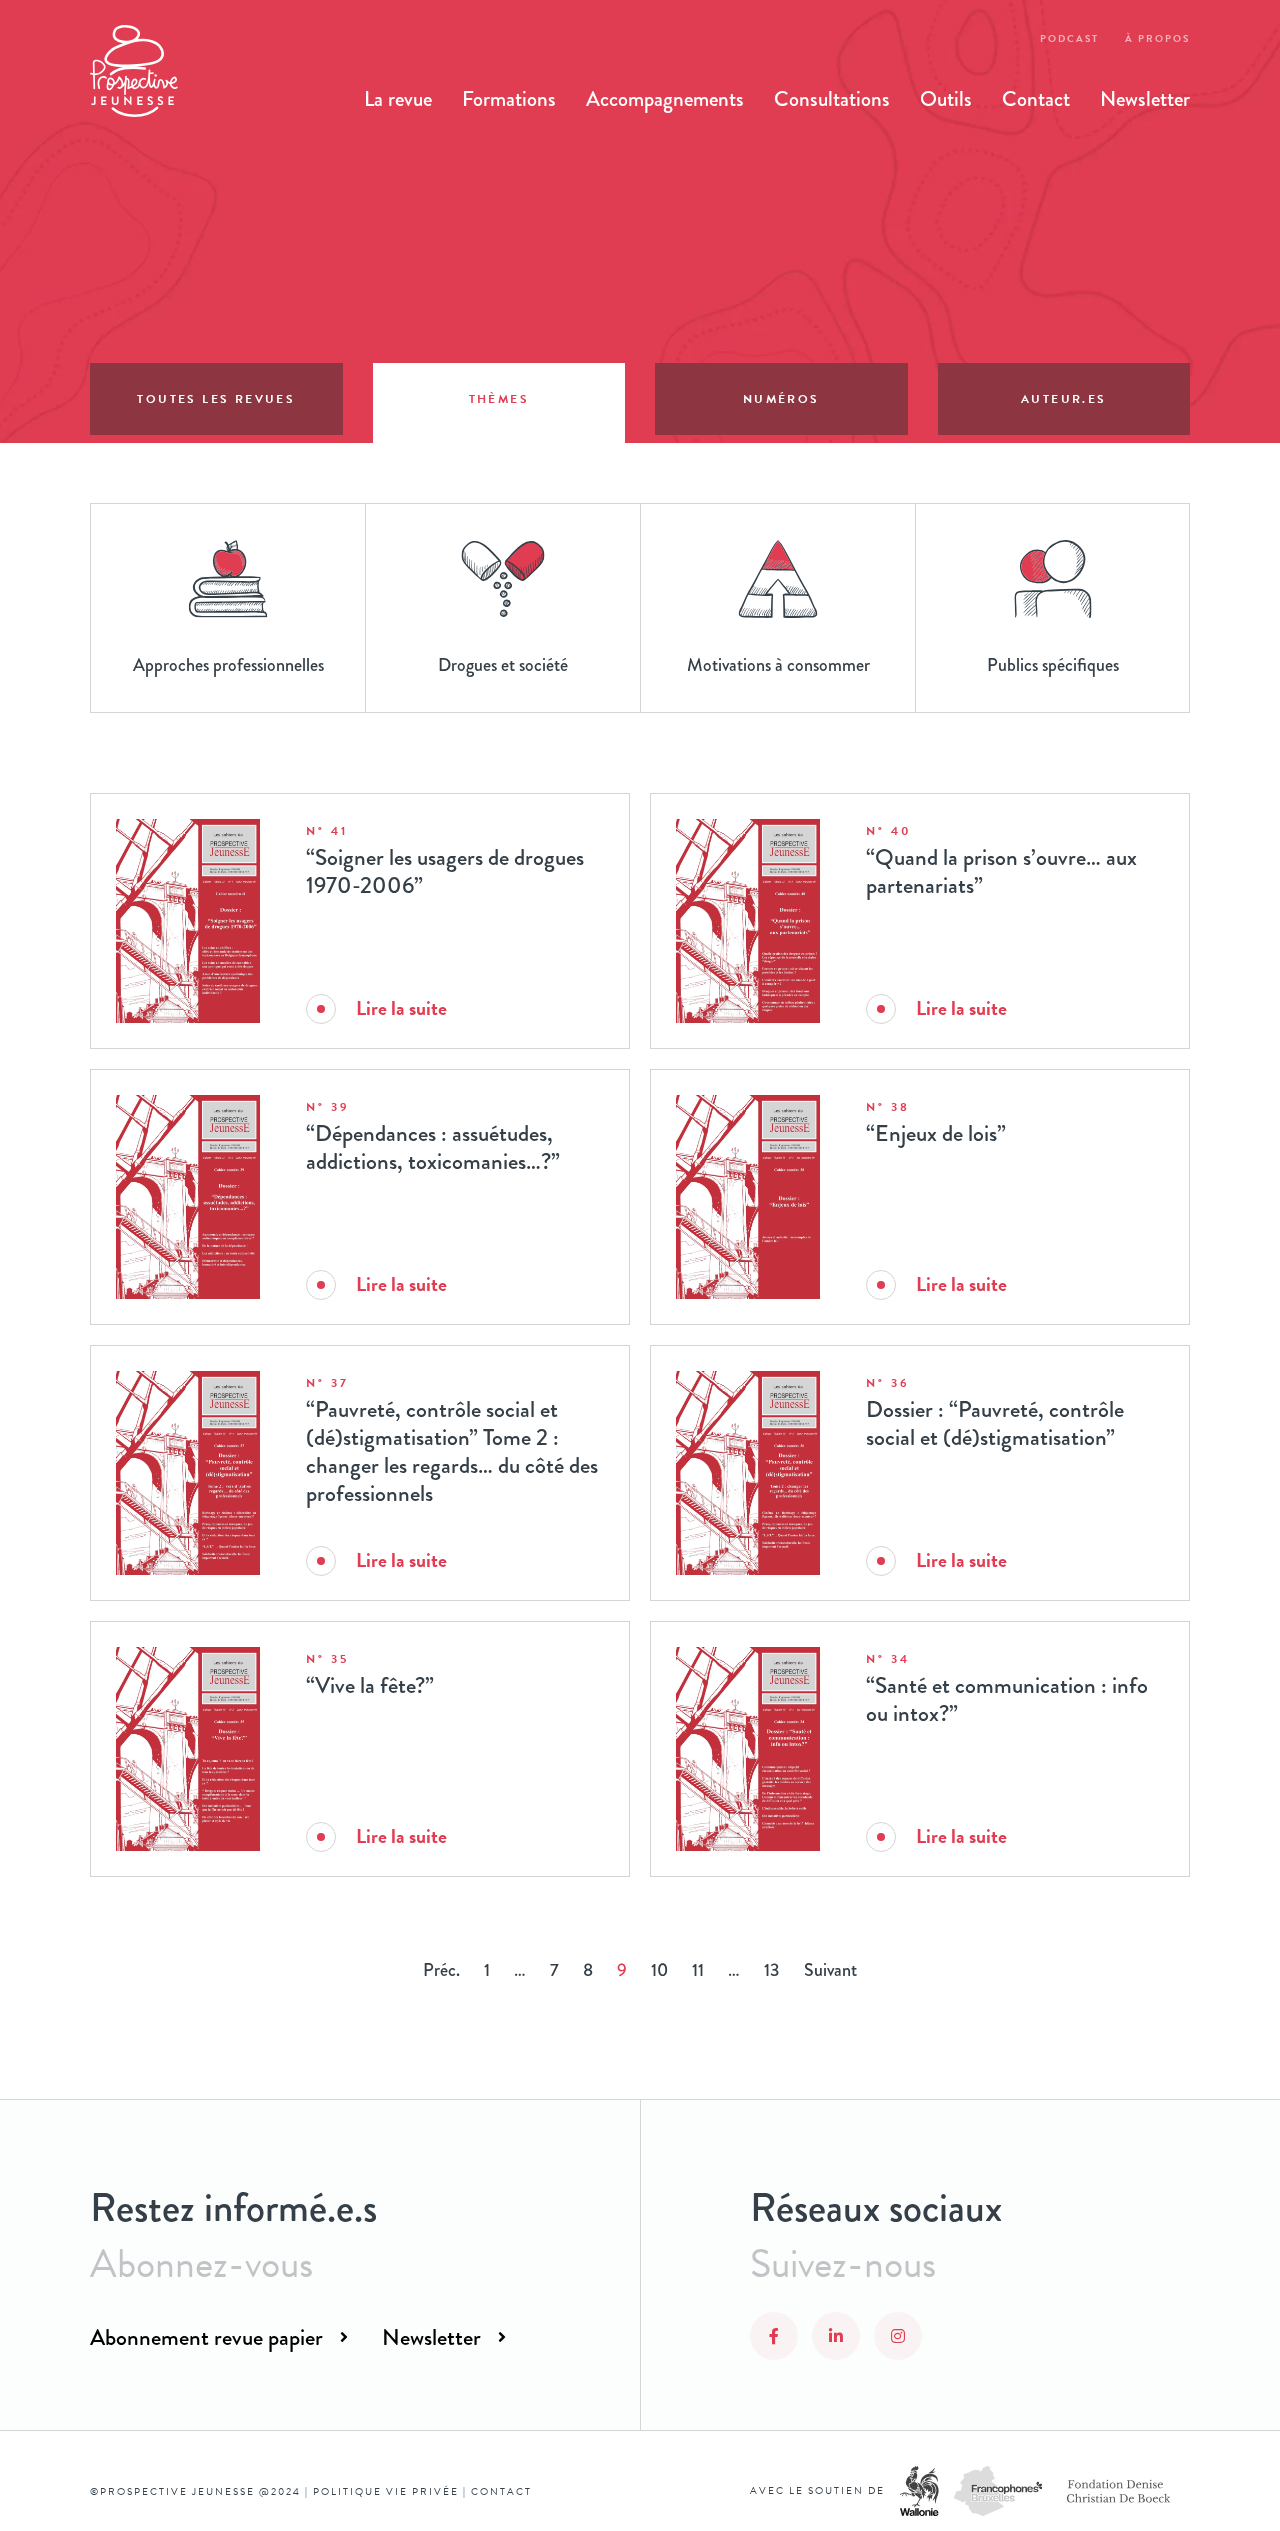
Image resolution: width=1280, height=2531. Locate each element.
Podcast (1069, 38)
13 (772, 1970)
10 (659, 1970)
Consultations (832, 99)
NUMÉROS (781, 399)
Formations (509, 99)
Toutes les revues (216, 399)
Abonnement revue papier (206, 2337)
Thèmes (499, 399)
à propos (1157, 38)
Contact (1036, 99)
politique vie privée (386, 2491)
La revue (398, 99)
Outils (946, 99)
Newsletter (1145, 99)
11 (698, 1970)
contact (501, 2491)
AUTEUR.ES (1064, 399)
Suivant (830, 1970)
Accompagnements (665, 99)
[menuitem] (398, 99)
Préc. (441, 1970)
